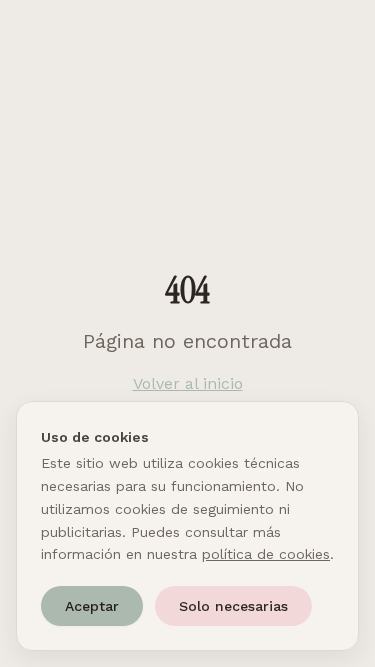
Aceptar (92, 606)
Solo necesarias (233, 606)
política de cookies (266, 554)
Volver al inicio (188, 383)
